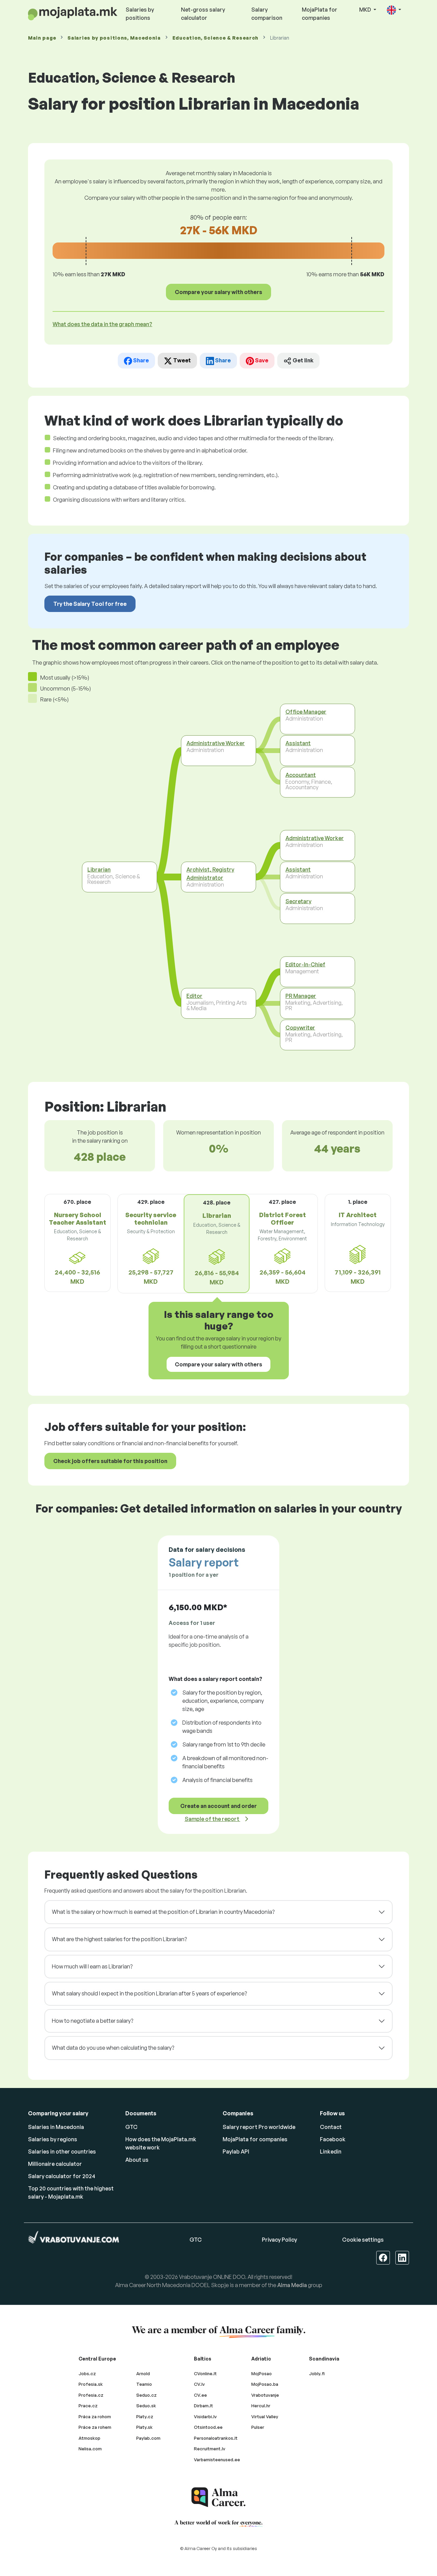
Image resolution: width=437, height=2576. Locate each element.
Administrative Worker (216, 743)
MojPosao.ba (265, 2384)
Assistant (298, 743)
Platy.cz (145, 2417)
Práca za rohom (95, 2417)
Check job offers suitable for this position (110, 1461)
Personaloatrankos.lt (216, 2438)
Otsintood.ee (208, 2427)
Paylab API (236, 2152)
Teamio (144, 2384)
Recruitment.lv (210, 2449)
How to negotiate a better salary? (93, 2021)
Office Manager (306, 711)
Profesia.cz (91, 2395)
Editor (194, 996)
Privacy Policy (279, 2240)
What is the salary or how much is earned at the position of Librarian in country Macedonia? (163, 1912)
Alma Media (292, 2285)
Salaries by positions (140, 14)
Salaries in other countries (62, 2152)
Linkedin (331, 2152)
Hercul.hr (261, 2406)
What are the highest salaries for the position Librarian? (119, 1939)
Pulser (258, 2427)
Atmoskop (89, 2438)
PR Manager (301, 996)
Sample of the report (213, 1819)
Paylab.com (148, 2438)
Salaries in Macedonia (56, 2127)
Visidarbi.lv (205, 2417)
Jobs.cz (87, 2373)
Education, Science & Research (215, 38)
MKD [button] (366, 10)
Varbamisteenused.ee (217, 2460)
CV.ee (200, 2395)
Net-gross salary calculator (203, 14)
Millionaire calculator (55, 2164)
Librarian (99, 869)
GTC (131, 2127)
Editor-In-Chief (305, 964)
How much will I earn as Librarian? (92, 1966)
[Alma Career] (218, 2497)
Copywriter (300, 1027)
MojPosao (262, 2373)
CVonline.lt (205, 2373)
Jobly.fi (317, 2373)
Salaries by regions (53, 2139)
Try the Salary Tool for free (90, 604)
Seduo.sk (146, 2406)
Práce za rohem (95, 2427)
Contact (331, 2127)
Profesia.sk (91, 2384)
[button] (394, 10)
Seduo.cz (146, 2395)
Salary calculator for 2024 (62, 2176)
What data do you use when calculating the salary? (113, 2048)
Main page (42, 38)
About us (137, 2160)
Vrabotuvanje (265, 2395)
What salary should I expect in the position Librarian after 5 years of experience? (149, 1993)
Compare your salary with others (218, 292)
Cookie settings (363, 2240)
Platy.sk (144, 2427)
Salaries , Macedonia (114, 38)
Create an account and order (218, 1806)
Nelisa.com (90, 2449)
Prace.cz (88, 2406)
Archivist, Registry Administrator (210, 874)
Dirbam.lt (203, 2406)
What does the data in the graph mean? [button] (102, 324)
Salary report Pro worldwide (259, 2127)
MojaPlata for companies (320, 14)
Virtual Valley (265, 2417)
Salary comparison (267, 14)
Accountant (301, 775)
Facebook (333, 2139)
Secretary (298, 901)
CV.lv (199, 2384)
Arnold (143, 2373)
